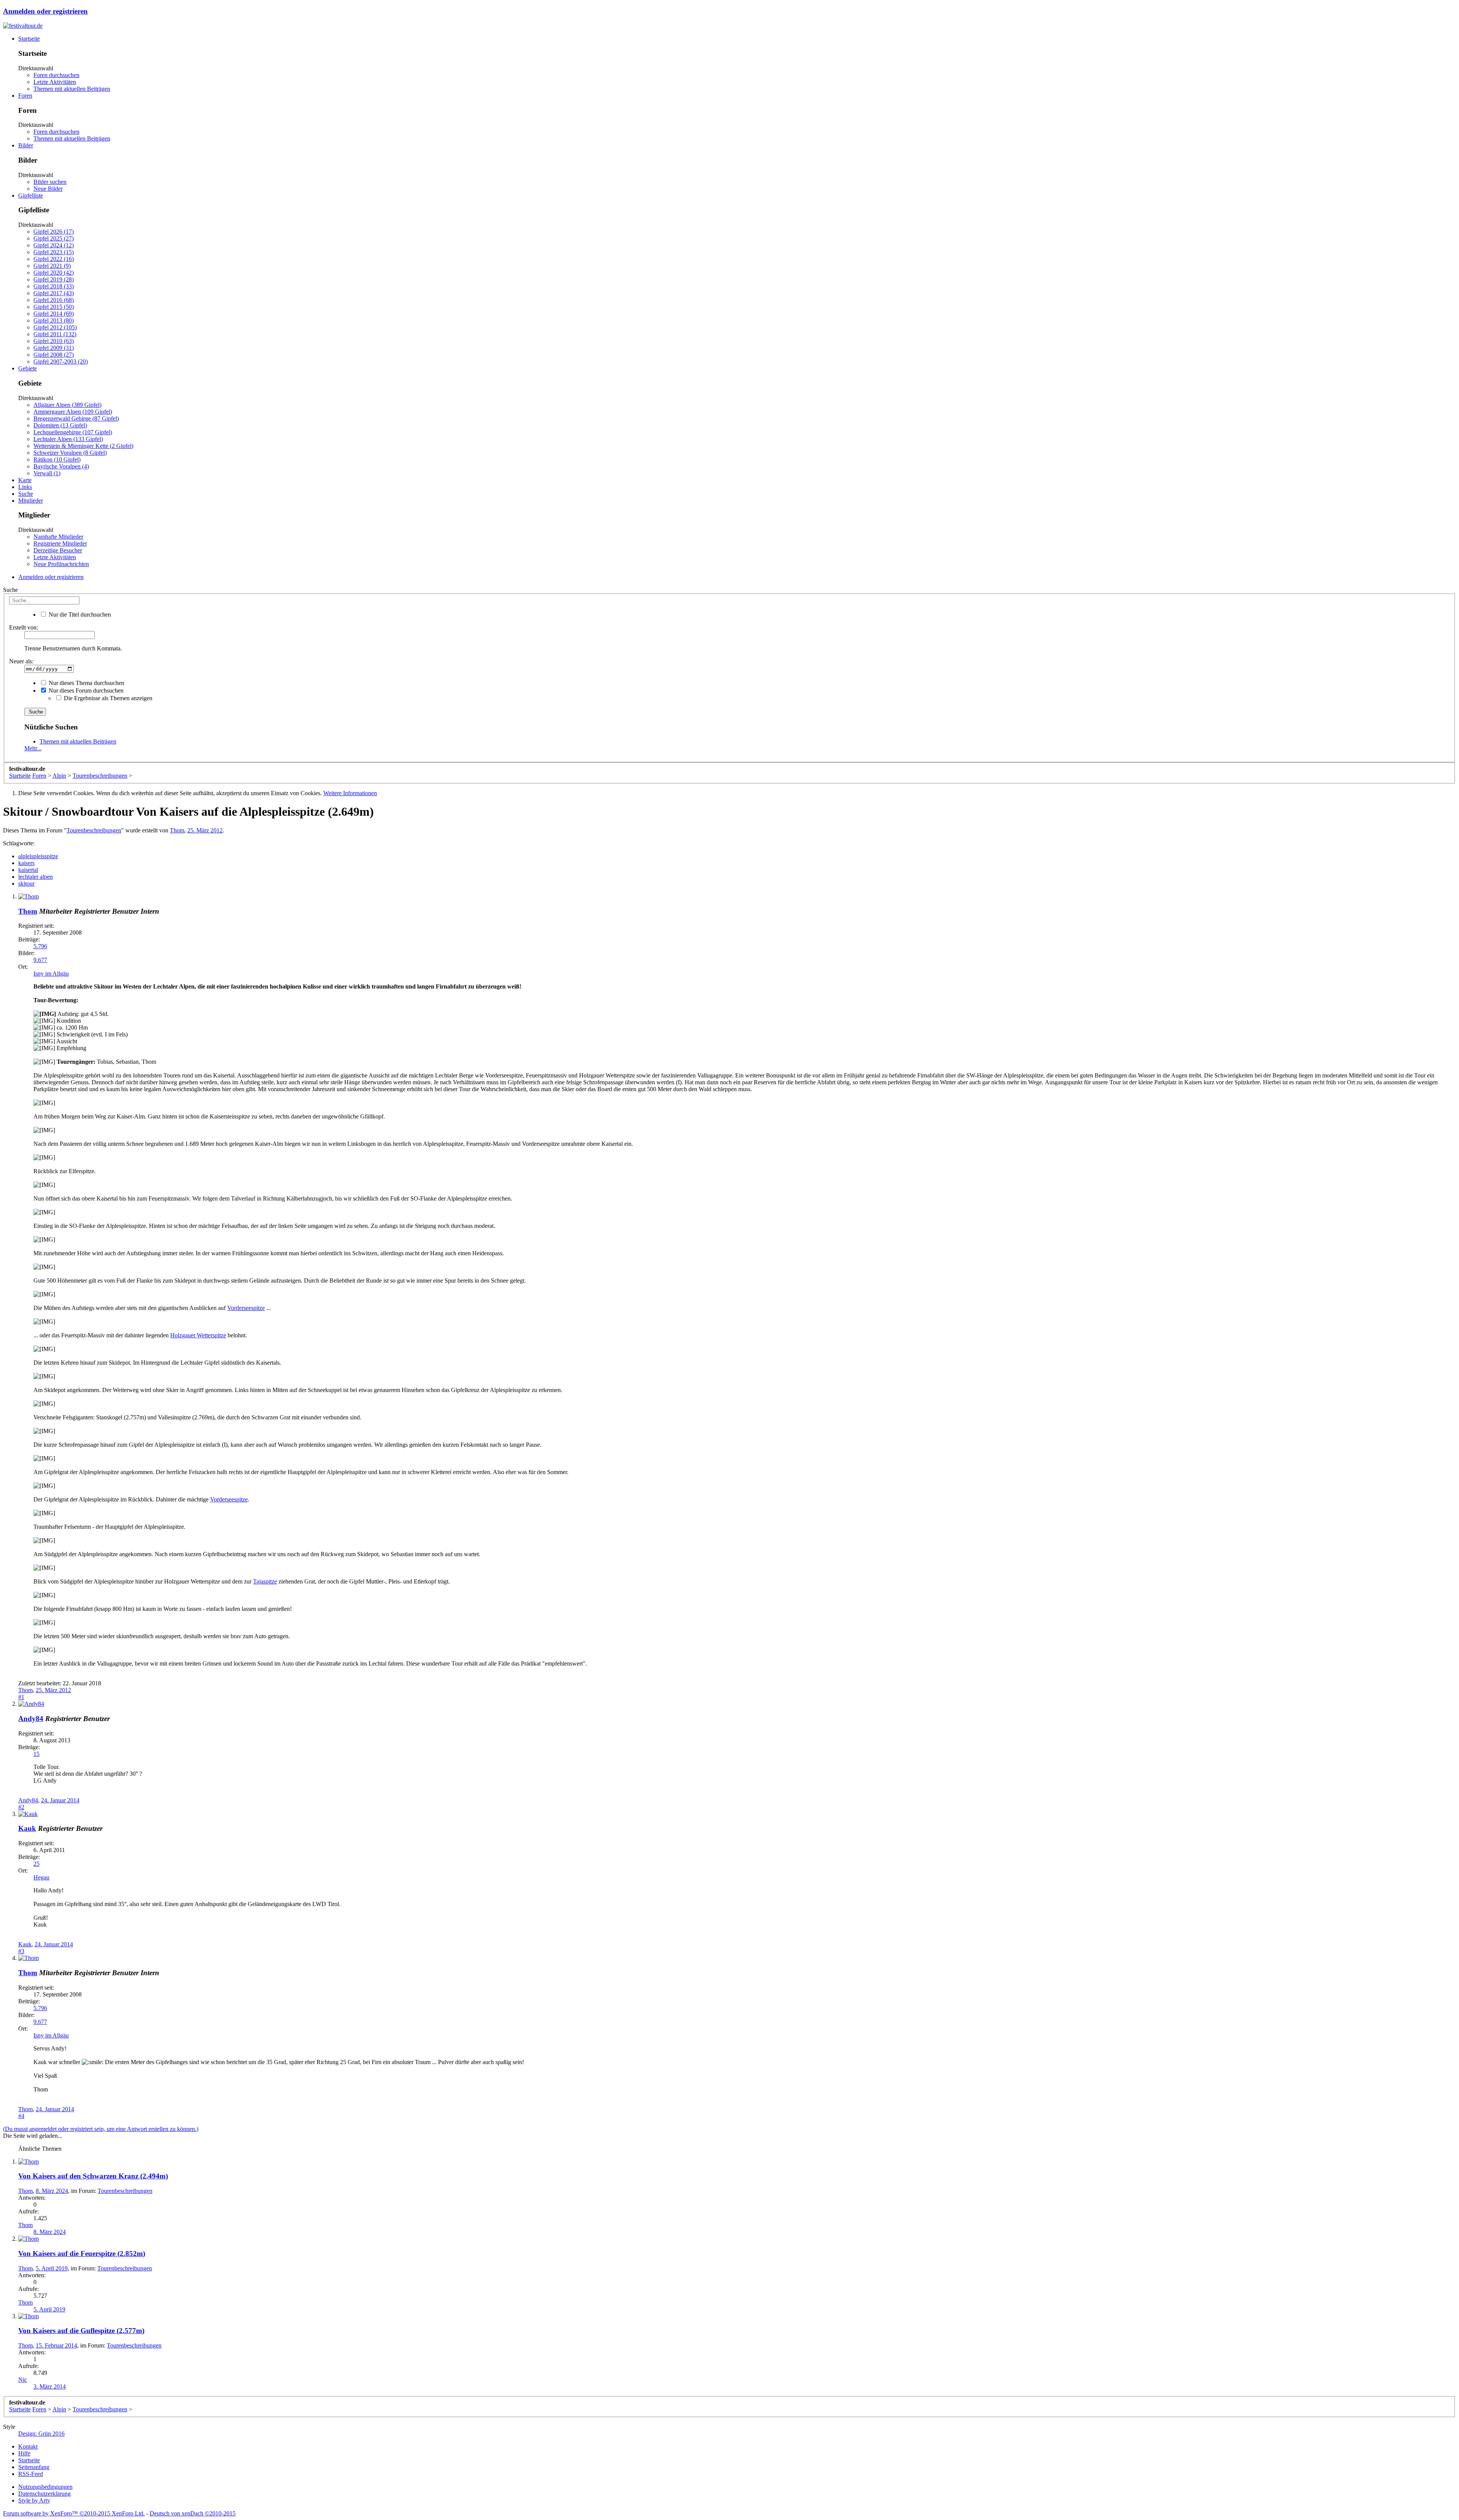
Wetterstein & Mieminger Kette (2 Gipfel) (83, 446)
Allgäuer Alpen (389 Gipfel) (67, 405)
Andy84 (31, 1719)
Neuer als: (21, 661)
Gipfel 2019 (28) (54, 279)
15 (36, 1754)
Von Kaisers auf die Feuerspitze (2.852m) (82, 2253)
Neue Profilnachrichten (61, 564)
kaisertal (28, 870)
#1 (21, 1697)
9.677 (40, 960)
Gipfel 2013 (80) (54, 320)
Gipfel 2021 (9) (52, 266)
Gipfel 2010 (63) (54, 341)
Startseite (29, 39)
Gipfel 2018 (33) (54, 286)
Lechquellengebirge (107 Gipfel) (73, 432)
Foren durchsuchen (56, 75)
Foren (25, 96)
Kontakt (28, 2446)
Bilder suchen (50, 182)
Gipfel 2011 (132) (55, 334)
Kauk (27, 1828)
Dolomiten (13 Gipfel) (60, 425)
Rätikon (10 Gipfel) (57, 460)
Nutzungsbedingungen (45, 2487)
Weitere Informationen (350, 793)
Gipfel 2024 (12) (54, 245)
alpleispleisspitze (38, 856)
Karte (25, 480)
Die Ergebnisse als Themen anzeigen (107, 698)
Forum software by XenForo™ (74, 2513)
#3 (21, 1951)
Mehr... (33, 748)
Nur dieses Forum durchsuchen (85, 691)
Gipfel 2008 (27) (54, 355)
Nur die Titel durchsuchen (79, 615)
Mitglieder (31, 501)
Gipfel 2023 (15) (54, 252)
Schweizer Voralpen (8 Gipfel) (70, 453)
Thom (177, 830)
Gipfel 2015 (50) (54, 307)
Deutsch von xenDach (193, 2513)
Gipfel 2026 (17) (54, 232)
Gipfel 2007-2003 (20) (61, 361)
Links (25, 487)
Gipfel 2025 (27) (54, 238)
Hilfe (24, 2453)
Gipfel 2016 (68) (54, 300)
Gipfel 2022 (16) (54, 259)
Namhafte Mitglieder (58, 537)
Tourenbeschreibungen (94, 830)
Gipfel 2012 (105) (55, 327)
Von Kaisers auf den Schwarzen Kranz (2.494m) (93, 2176)
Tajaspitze (265, 1581)
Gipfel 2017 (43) (54, 293)
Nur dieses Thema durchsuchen (86, 683)
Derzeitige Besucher (58, 550)
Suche (26, 494)
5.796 (40, 946)
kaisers (26, 863)
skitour (26, 884)
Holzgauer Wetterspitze (198, 1335)
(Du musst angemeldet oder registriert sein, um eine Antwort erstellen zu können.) (101, 2129)
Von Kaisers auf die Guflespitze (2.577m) (81, 2331)
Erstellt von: (24, 627)
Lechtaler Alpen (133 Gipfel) (68, 439)
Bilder (26, 145)
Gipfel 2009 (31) (54, 348)
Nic (23, 2380)
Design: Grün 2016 (41, 2434)
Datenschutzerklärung (44, 2494)
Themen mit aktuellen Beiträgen (72, 89)
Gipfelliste (31, 195)
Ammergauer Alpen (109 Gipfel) (73, 412)
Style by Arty (34, 2500)
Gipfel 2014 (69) (54, 314)
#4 (21, 2116)
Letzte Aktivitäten (55, 82)
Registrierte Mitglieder (60, 543)
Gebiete (28, 368)
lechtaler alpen (36, 877)
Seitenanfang (34, 2467)
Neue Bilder (48, 189)
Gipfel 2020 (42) (54, 273)
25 (36, 1864)
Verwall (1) (47, 473)
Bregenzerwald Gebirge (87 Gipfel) (76, 418)
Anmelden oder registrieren (45, 11)
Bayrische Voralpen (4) (61, 466)
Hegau (41, 1877)
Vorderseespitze (246, 1308)
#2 (21, 1807)
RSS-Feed (31, 2474)
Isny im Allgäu (51, 974)
